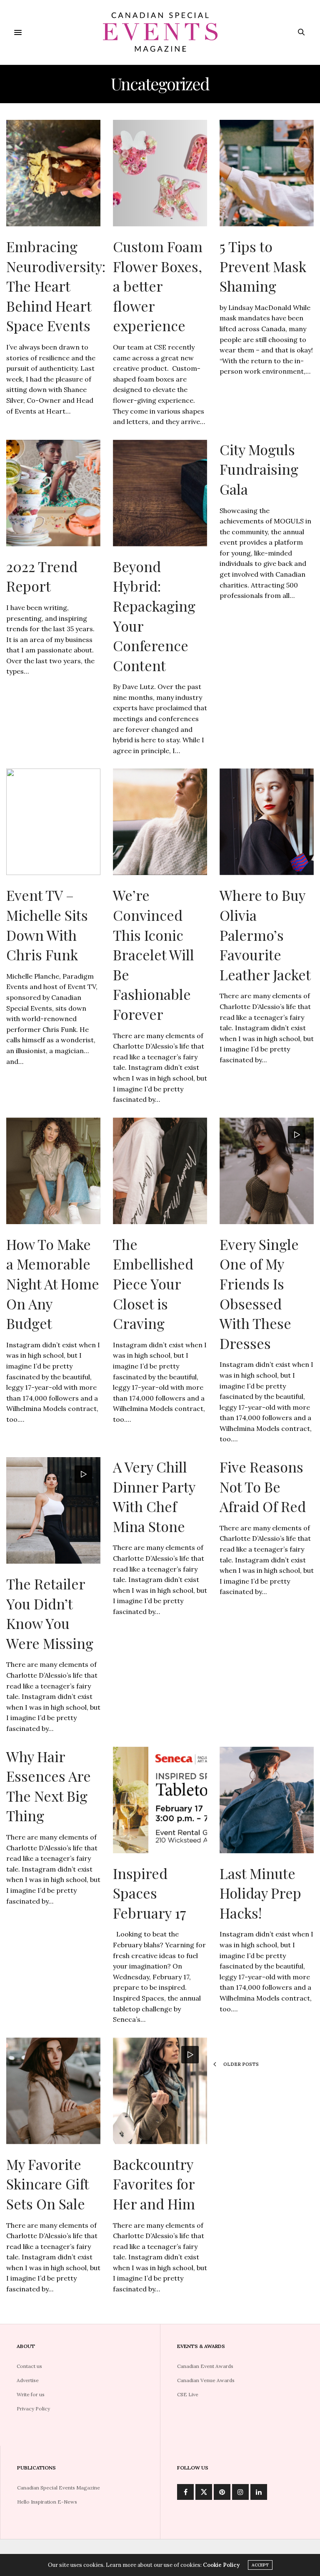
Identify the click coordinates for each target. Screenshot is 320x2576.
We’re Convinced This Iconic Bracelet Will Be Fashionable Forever (154, 955)
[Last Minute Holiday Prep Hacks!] (267, 1800)
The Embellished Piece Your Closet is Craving (153, 1284)
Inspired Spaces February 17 (150, 1893)
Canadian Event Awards (205, 2366)
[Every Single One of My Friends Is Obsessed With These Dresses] (267, 1171)
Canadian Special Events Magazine (59, 2488)
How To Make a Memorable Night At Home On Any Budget (53, 1284)
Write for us (31, 2394)
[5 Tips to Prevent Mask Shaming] (267, 173)
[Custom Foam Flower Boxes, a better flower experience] (160, 173)
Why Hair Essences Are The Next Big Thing (49, 1786)
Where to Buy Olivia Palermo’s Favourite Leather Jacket (265, 935)
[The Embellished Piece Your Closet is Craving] (160, 1171)
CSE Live (188, 2394)
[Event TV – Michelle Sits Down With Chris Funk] (53, 822)
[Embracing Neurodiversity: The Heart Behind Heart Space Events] (53, 173)
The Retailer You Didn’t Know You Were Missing (50, 1613)
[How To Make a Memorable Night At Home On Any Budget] (53, 1171)
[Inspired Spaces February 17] (160, 1800)
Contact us (29, 2366)
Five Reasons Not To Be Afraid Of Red (263, 1486)
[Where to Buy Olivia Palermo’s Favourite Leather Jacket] (267, 822)
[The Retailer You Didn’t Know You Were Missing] (53, 1510)
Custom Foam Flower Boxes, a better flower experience (158, 286)
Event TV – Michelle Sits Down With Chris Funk (47, 925)
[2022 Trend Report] (53, 493)
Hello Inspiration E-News (47, 2502)
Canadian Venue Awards (206, 2380)
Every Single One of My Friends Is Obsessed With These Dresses (259, 1294)
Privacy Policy (33, 2409)
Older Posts (240, 2064)
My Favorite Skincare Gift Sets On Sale (47, 2184)
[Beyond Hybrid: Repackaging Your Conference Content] (160, 493)
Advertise (28, 2380)
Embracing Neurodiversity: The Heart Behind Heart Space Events (56, 286)
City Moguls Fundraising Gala (259, 469)
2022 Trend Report (42, 576)
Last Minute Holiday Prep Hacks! (260, 1893)
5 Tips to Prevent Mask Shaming (263, 266)
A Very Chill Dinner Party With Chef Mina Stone (154, 1496)
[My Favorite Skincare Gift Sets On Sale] (53, 2091)
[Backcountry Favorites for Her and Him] (160, 2091)
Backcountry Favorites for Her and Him (154, 2184)
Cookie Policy (221, 2565)
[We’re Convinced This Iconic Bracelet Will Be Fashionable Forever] (160, 822)
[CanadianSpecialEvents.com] (160, 32)
